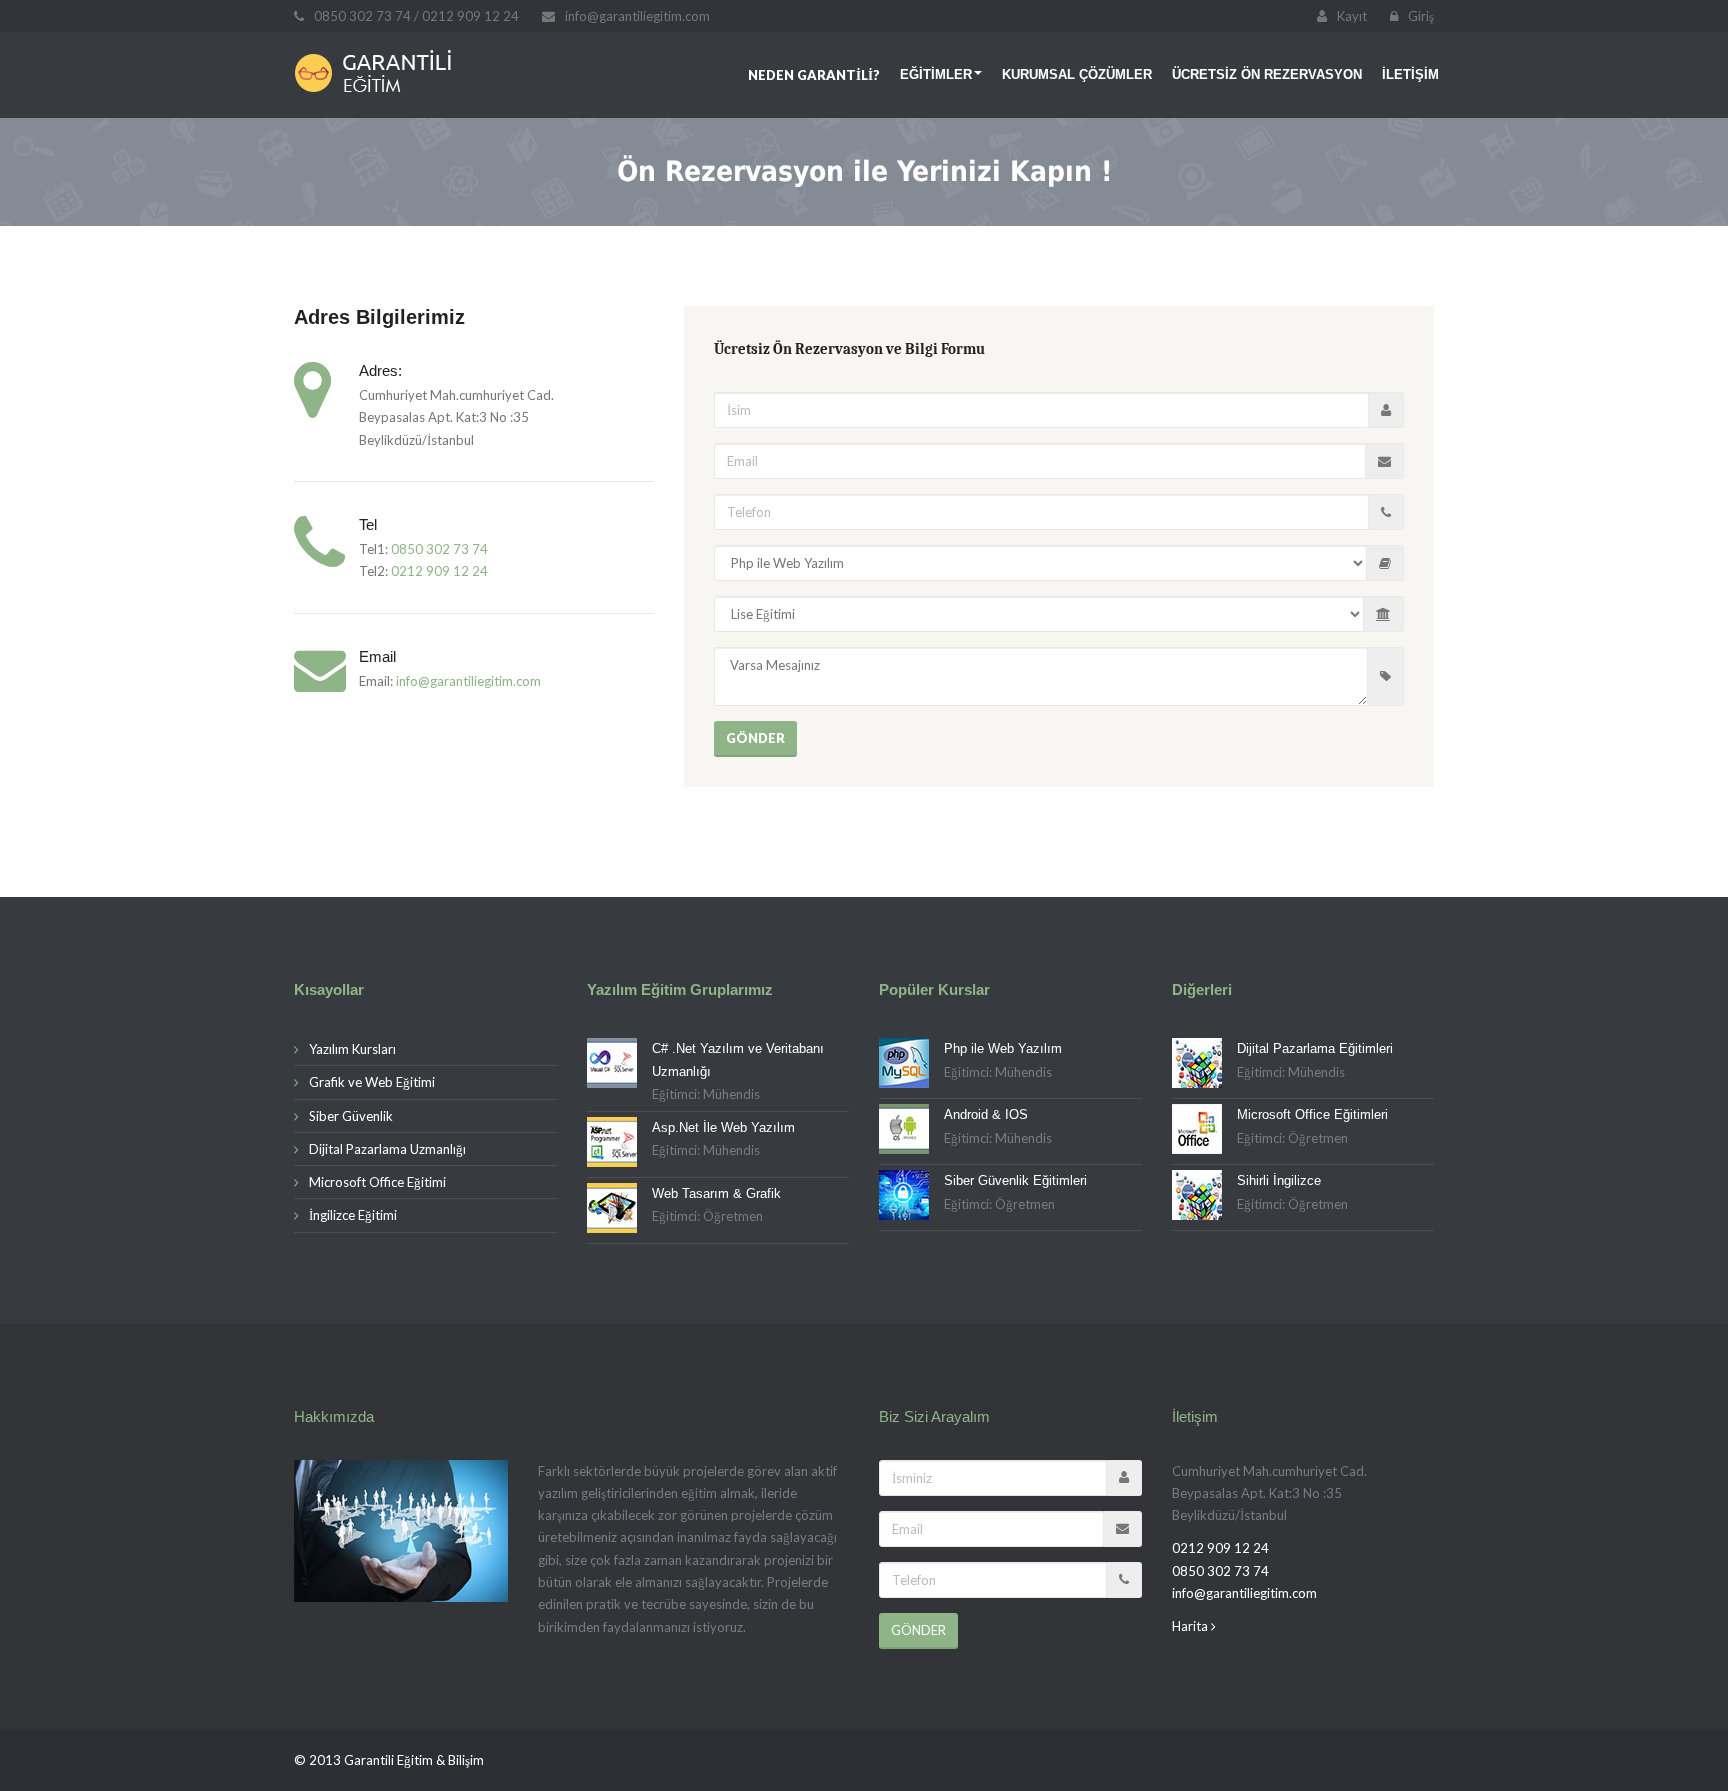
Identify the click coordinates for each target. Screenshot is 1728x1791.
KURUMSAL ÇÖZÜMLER (1077, 74)
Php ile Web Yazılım (1003, 1048)
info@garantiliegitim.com (468, 681)
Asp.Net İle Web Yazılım (723, 1127)
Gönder (755, 738)
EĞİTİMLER (936, 74)
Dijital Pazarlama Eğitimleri (1315, 1048)
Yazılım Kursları (352, 1049)
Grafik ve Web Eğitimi (372, 1082)
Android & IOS (986, 1114)
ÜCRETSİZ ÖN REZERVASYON (1267, 74)
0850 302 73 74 (439, 549)
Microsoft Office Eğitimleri (1312, 1114)
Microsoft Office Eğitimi (377, 1182)
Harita (1191, 1626)
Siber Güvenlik (351, 1116)
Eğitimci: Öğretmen (707, 1216)
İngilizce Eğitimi (353, 1215)
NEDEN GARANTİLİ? (814, 75)
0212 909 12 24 (439, 571)
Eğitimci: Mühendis (706, 1094)
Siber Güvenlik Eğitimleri (1015, 1180)
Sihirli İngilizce (1279, 1180)
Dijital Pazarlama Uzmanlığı (387, 1149)
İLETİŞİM (1410, 74)
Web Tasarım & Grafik (716, 1193)
